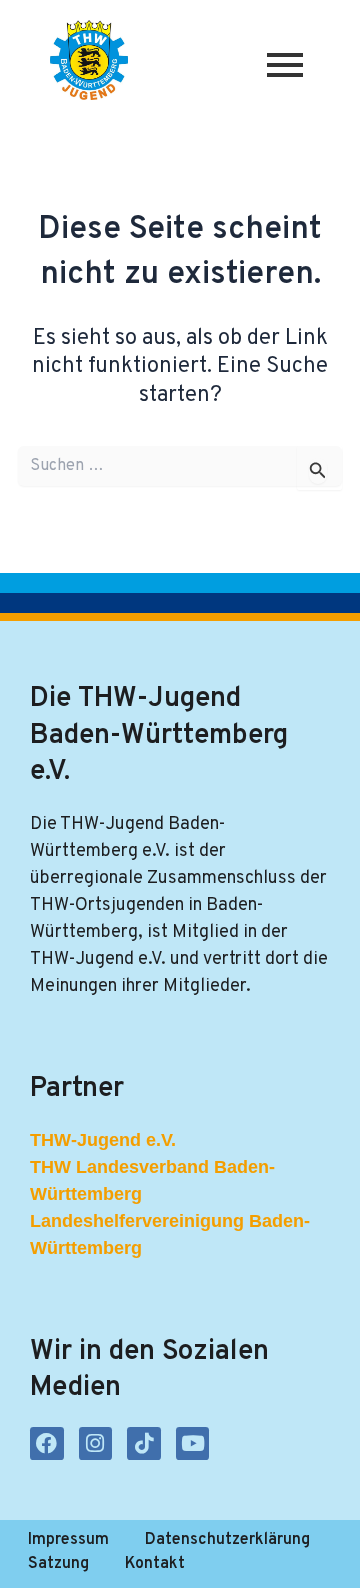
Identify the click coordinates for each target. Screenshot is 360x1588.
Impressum (68, 1540)
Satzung (58, 1564)
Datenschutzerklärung (227, 1540)
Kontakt (155, 1564)
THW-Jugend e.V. (103, 1140)
